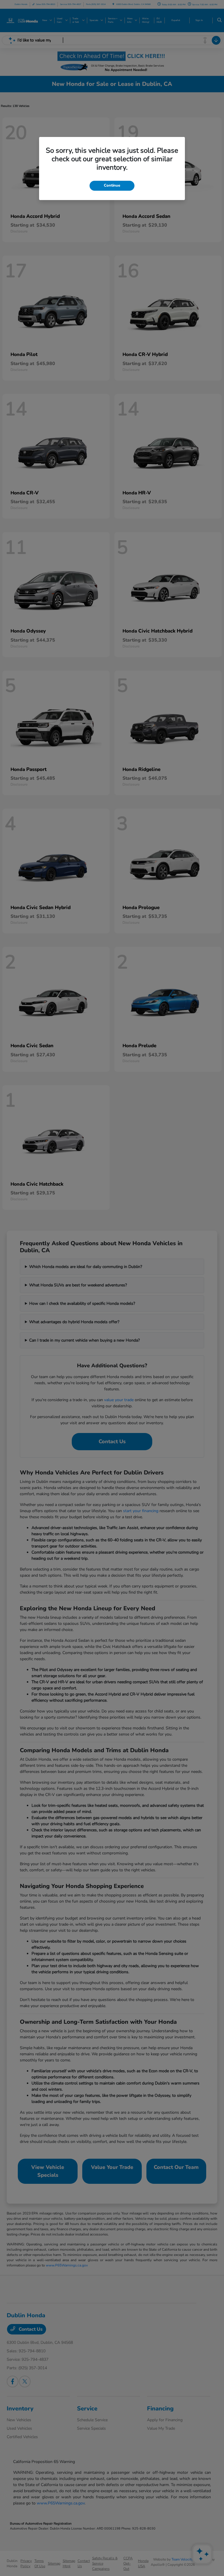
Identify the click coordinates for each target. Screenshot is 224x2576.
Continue (112, 185)
